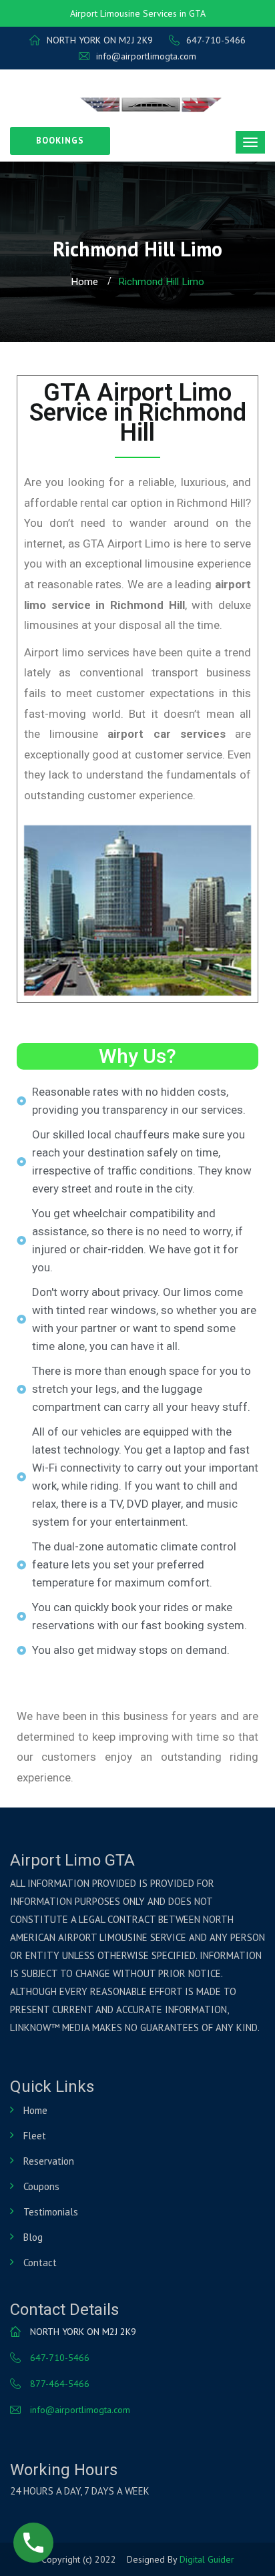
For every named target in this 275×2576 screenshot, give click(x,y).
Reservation (49, 2161)
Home (84, 282)
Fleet (35, 2136)
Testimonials (51, 2212)
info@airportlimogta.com (146, 56)
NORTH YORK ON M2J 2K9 (100, 40)
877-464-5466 (60, 2384)
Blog (33, 2237)
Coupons (41, 2186)
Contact (40, 2263)
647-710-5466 (216, 40)
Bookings (60, 141)
